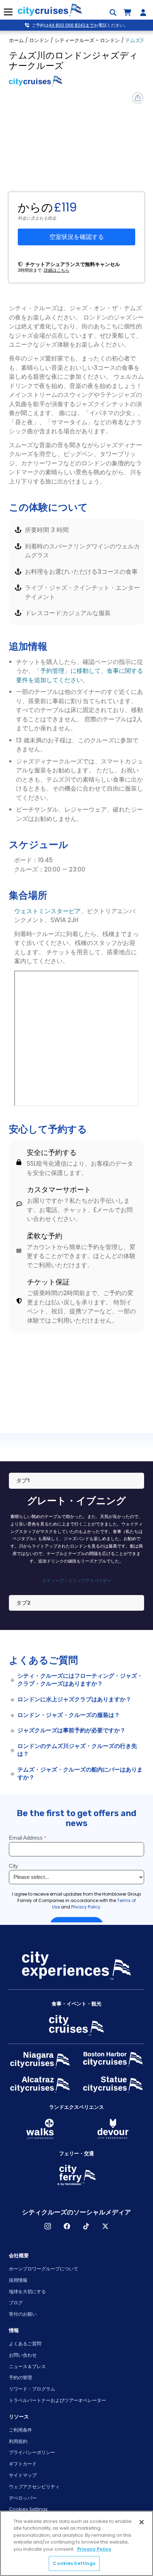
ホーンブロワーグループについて (44, 2269)
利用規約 (18, 2441)
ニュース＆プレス (27, 2367)
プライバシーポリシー (32, 2452)
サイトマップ (23, 2475)
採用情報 (18, 2280)
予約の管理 (20, 2378)
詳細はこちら (57, 270)
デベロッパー (23, 2498)
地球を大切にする (27, 2292)
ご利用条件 (20, 2430)
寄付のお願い (23, 2314)
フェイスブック (67, 2226)
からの (35, 208)
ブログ (16, 2303)
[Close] (142, 2522)
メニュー (8, 12)
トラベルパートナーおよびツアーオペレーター (57, 2400)
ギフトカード (23, 2464)
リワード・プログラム (32, 2389)
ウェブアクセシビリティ (34, 2487)
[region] (76, 2543)
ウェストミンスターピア (48, 911)
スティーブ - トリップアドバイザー (77, 1581)
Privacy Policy (94, 2549)
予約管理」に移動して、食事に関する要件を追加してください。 (80, 675)
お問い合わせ (23, 2355)
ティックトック (86, 2226)
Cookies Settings (28, 2509)
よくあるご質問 (25, 2344)
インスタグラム (48, 2226)
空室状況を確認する (77, 237)
